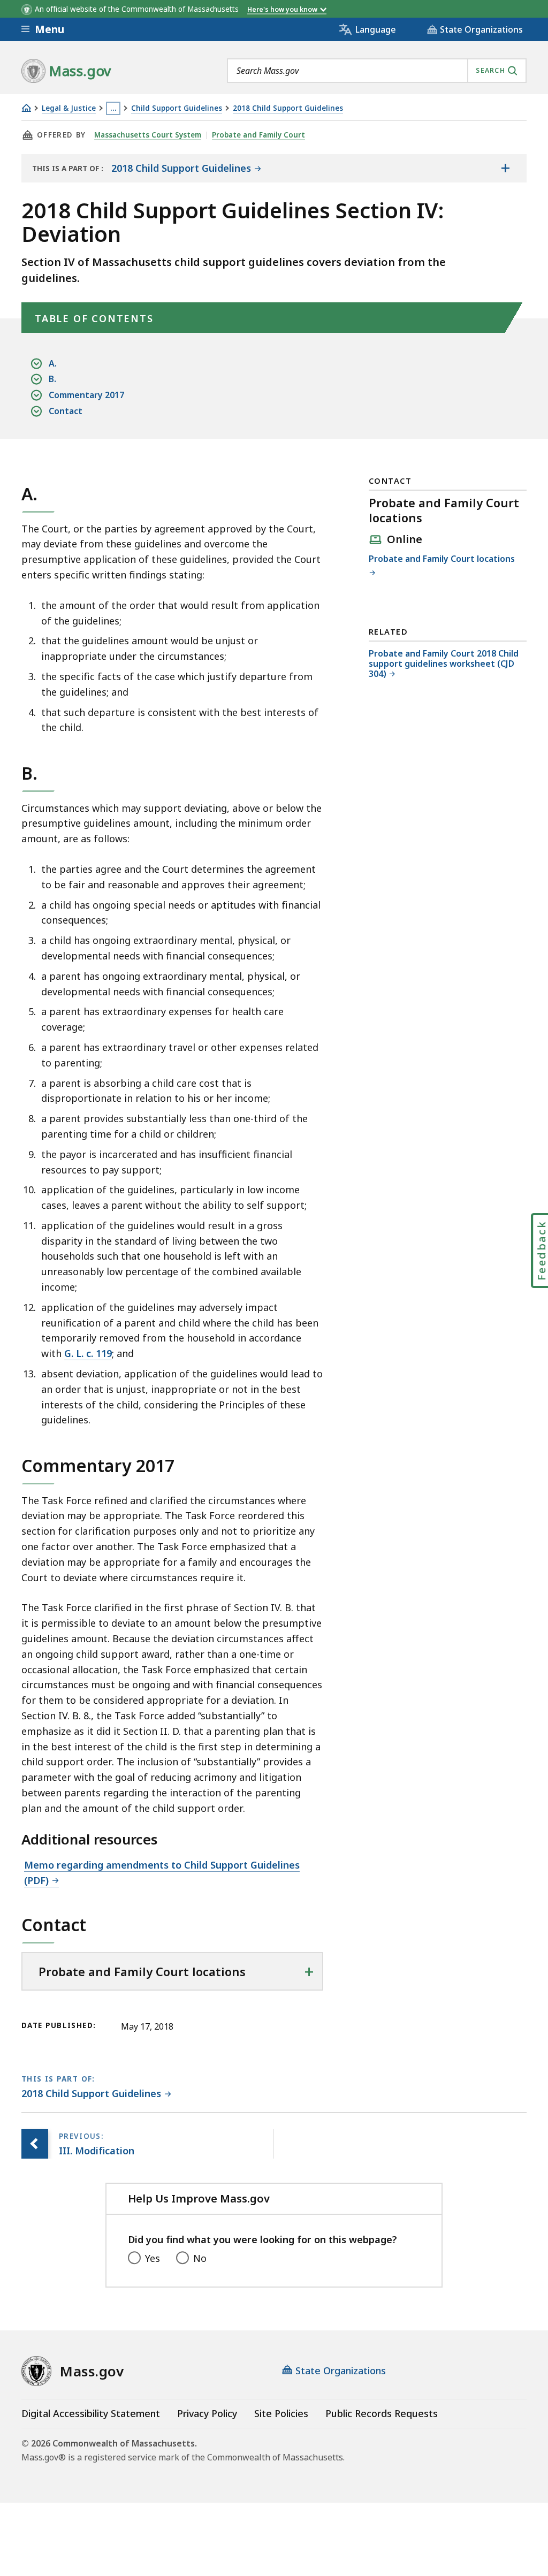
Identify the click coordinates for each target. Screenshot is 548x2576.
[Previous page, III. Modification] (35, 2144)
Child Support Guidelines (177, 108)
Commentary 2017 (86, 395)
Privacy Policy (207, 2413)
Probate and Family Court (258, 135)
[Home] (26, 108)
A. (53, 363)
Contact (66, 411)
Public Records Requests (382, 2413)
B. (52, 379)
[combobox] (377, 71)
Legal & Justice (69, 108)
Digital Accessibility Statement (91, 2413)
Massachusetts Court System (148, 135)
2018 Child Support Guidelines (288, 108)
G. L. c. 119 (88, 1353)
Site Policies (281, 2413)
